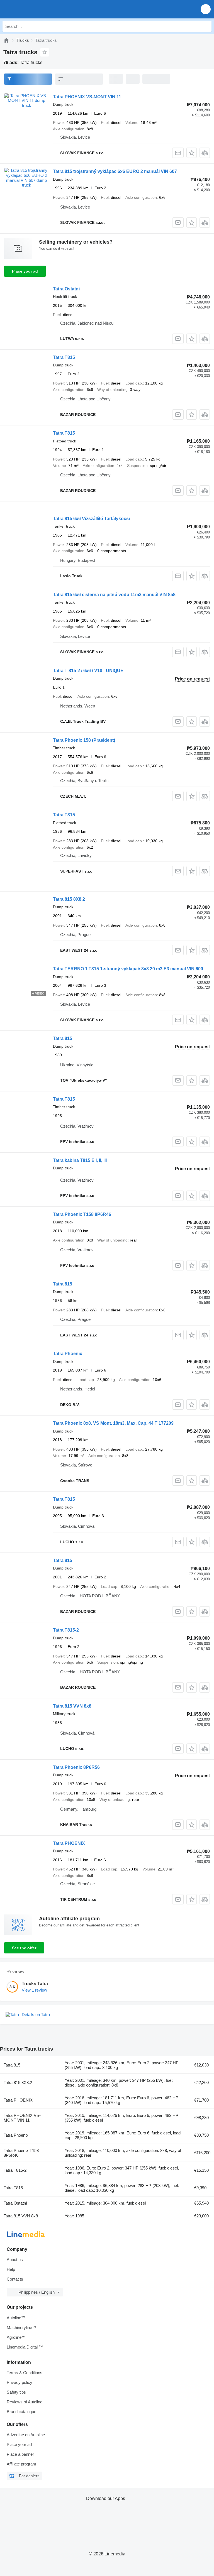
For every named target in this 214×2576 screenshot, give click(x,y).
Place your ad (25, 271)
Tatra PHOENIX (69, 1843)
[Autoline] (6, 40)
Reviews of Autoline (25, 2402)
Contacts (15, 2279)
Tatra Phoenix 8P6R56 (76, 1767)
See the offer (24, 1948)
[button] (206, 9)
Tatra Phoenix (68, 1354)
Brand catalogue (21, 2412)
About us (15, 2260)
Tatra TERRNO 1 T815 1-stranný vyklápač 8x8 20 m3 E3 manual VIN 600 (128, 969)
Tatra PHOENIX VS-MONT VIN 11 (87, 97)
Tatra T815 (64, 357)
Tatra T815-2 (66, 1630)
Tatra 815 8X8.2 (69, 899)
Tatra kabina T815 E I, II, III (80, 1160)
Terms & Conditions (25, 2373)
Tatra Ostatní (66, 289)
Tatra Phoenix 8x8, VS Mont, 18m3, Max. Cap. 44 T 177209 (113, 1423)
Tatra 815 (63, 1038)
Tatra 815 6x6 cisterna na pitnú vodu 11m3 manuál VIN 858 (114, 595)
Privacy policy (20, 2382)
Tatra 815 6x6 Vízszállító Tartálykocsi (91, 519)
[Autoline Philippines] (36, 9)
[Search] (206, 26)
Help (11, 2269)
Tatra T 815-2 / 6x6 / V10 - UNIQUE (88, 671)
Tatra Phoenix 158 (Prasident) (84, 740)
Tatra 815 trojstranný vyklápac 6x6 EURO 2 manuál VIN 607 (115, 171)
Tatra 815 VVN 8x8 (72, 1706)
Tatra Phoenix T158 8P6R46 (82, 1214)
